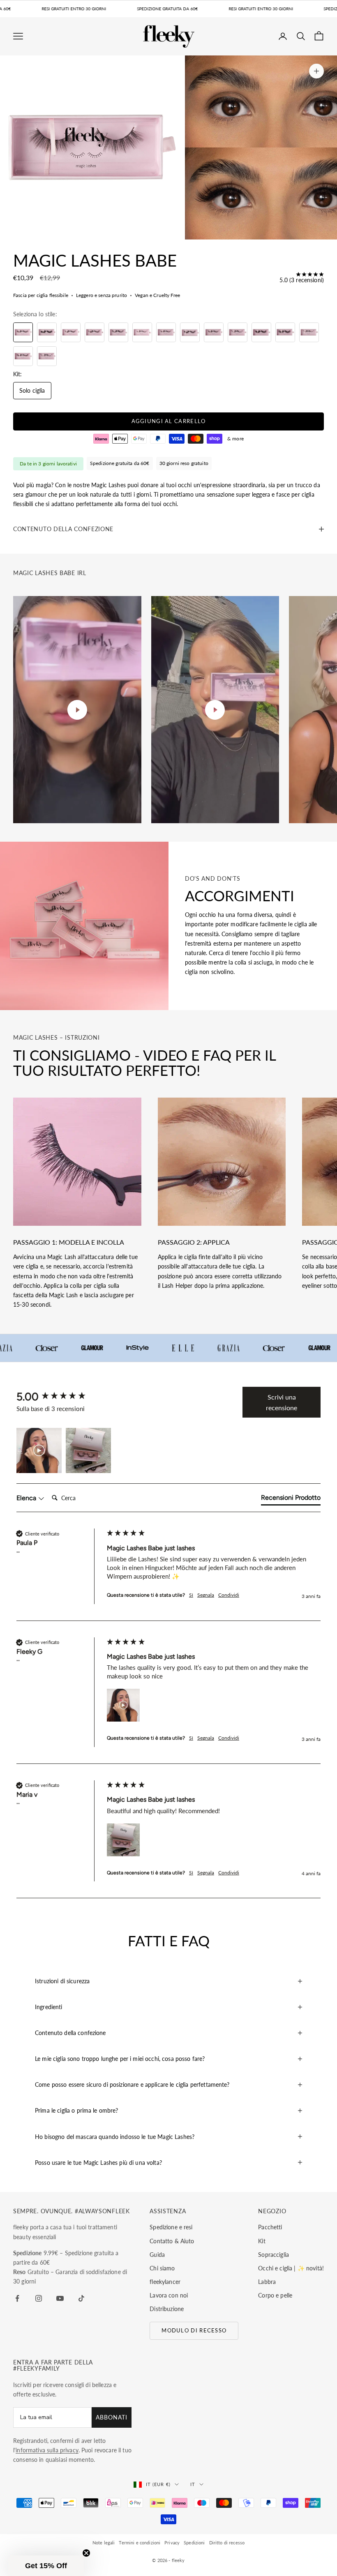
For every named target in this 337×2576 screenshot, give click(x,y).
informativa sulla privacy (47, 2450)
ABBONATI (112, 2417)
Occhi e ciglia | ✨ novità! (291, 2268)
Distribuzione (167, 2309)
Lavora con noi (169, 2295)
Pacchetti (270, 2227)
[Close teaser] (86, 2553)
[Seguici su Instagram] (39, 2298)
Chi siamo (162, 2268)
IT (193, 2484)
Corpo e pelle (275, 2295)
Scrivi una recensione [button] (282, 1402)
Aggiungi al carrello (169, 421)
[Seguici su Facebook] (17, 2298)
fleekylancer (165, 2282)
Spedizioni (194, 2543)
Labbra (267, 2282)
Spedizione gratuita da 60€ (120, 463)
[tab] (291, 1499)
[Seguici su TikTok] (81, 2298)
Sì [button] (191, 1595)
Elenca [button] (27, 1498)
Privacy (172, 2543)
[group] (60, 1397)
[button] (39, 1450)
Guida (157, 2255)
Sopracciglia (274, 2255)
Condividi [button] (229, 1595)
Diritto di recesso (227, 2543)
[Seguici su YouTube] (60, 2298)
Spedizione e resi (171, 2227)
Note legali (104, 2543)
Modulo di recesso (194, 2330)
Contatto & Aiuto (172, 2241)
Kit (262, 2241)
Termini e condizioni (140, 2543)
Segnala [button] (206, 1595)
